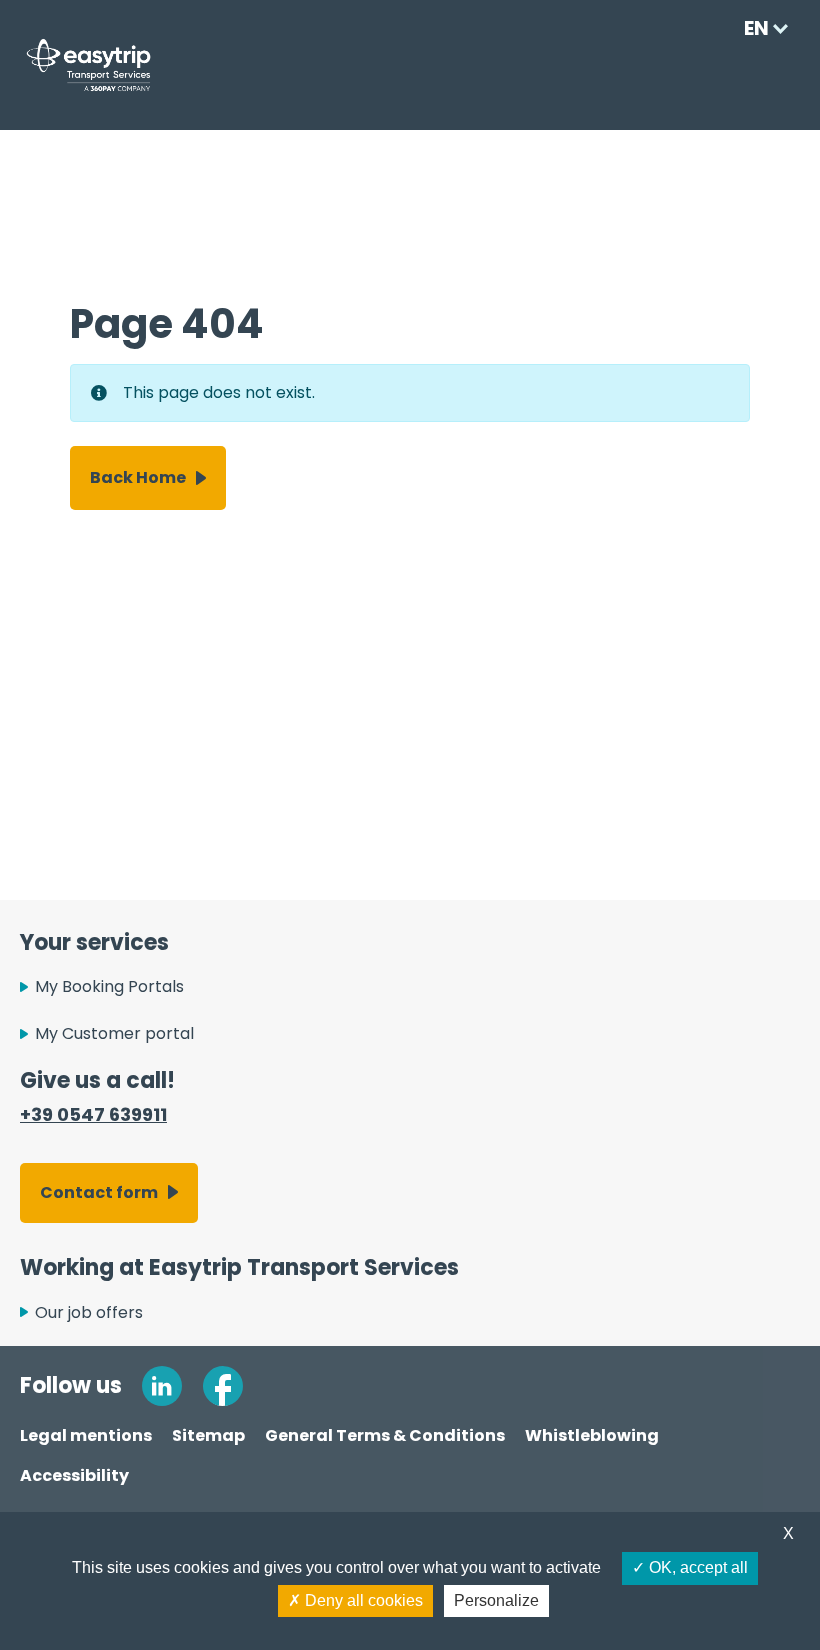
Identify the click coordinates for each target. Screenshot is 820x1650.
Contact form (99, 1192)
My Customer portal (114, 1033)
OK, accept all (696, 1567)
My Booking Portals (109, 986)
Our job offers (89, 1312)
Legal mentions (86, 1435)
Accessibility (74, 1475)
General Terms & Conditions (385, 1435)
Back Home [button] (138, 477)
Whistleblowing (592, 1435)
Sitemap (208, 1435)
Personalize (496, 1600)
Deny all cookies (362, 1600)
